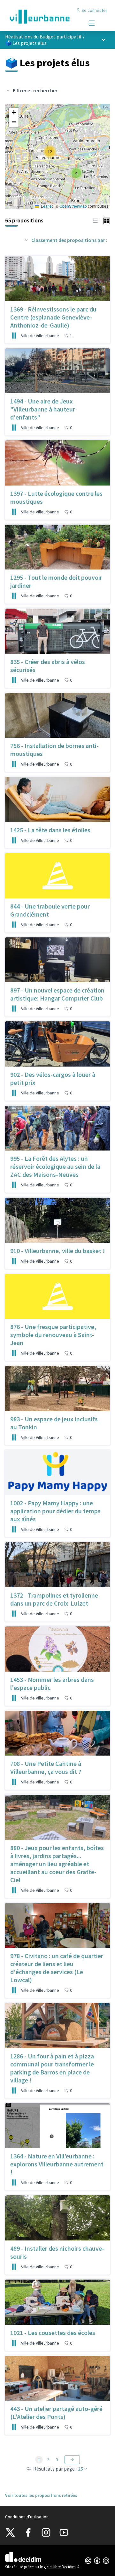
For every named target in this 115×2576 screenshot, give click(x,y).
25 (80, 2469)
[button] (76, 173)
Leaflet (46, 206)
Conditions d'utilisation (27, 2517)
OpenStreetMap (73, 206)
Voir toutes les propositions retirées (41, 2495)
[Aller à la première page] (44, 17)
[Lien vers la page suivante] (72, 2460)
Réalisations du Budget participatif (43, 37)
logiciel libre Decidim (60, 2567)
